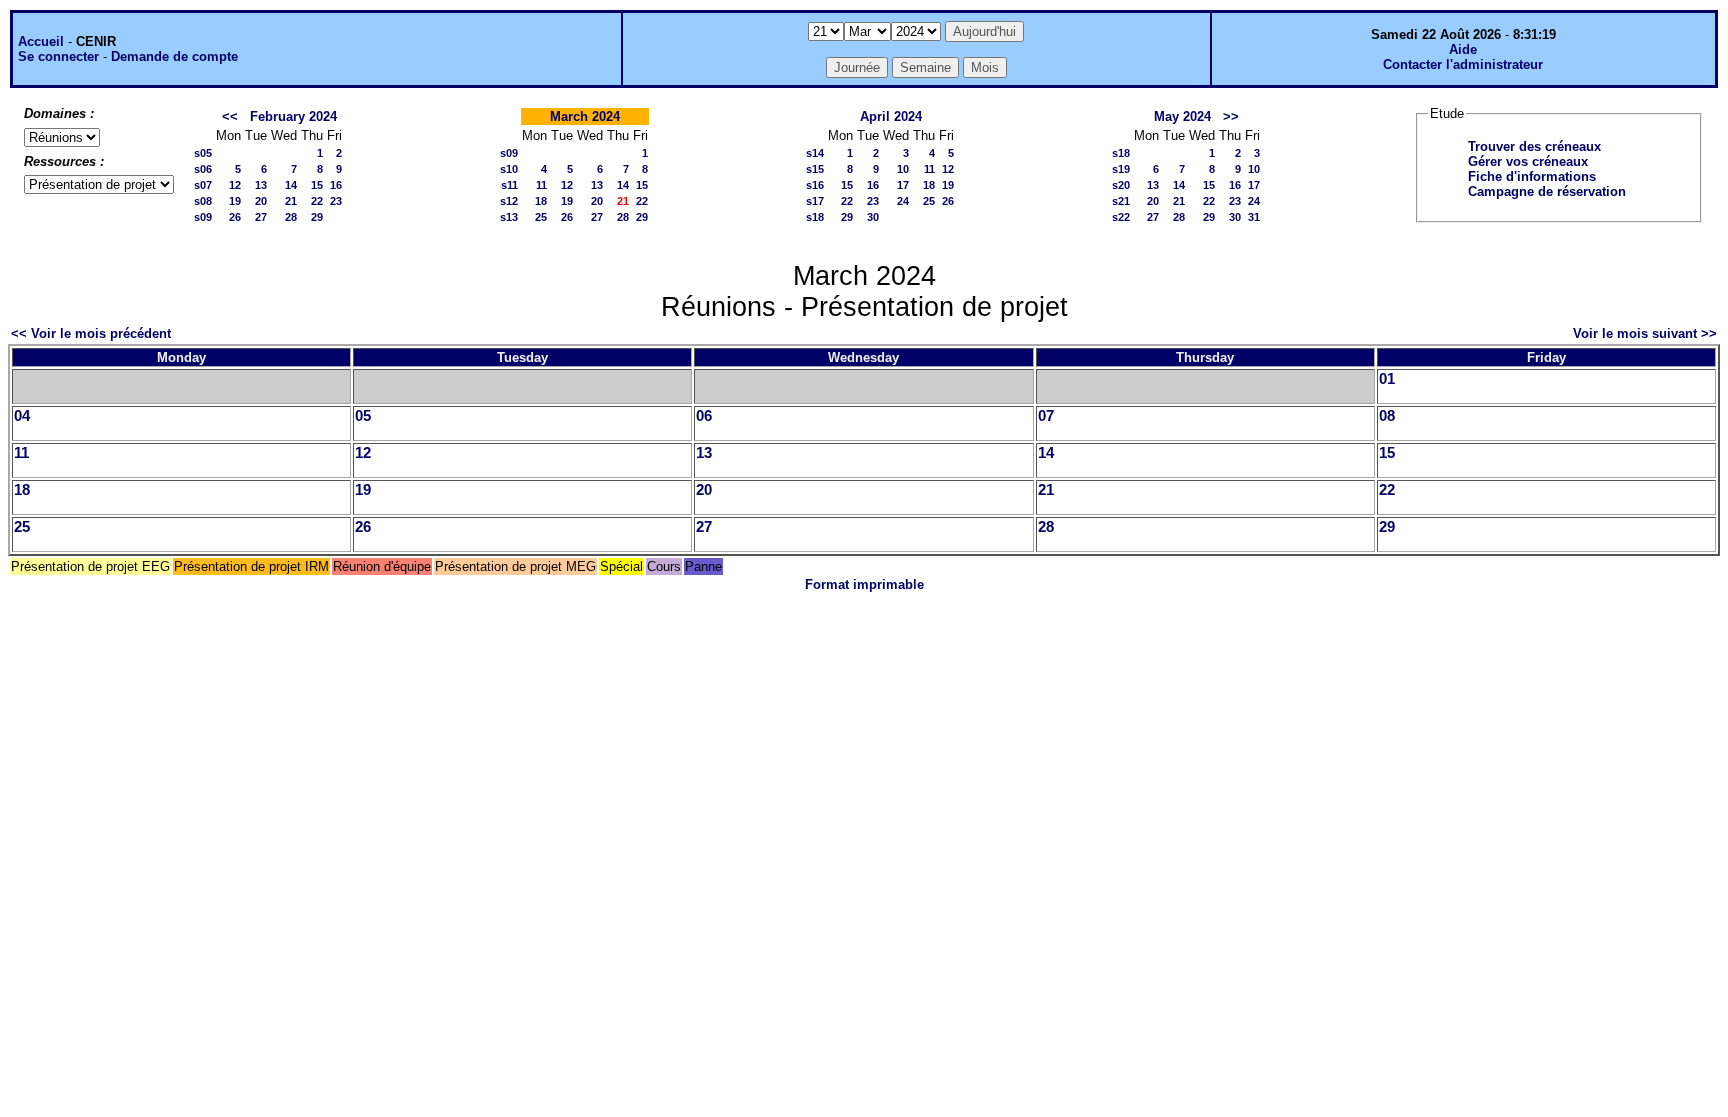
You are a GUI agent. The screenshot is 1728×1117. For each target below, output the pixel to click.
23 (336, 201)
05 (363, 416)
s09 (203, 217)
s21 (1121, 201)
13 (261, 185)
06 (704, 416)
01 (1387, 379)
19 (235, 201)
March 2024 (585, 116)
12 (235, 185)
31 (1254, 217)
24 (903, 201)
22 (317, 201)
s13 (509, 217)
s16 (815, 185)
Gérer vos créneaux (1528, 161)
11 (541, 185)
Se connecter (58, 56)
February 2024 (293, 116)
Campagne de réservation (1547, 191)
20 (261, 201)
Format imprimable (864, 584)
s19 (1121, 169)
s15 (815, 169)
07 (1046, 416)
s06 (203, 169)
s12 (509, 201)
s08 (203, 201)
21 (291, 201)
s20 (1121, 185)
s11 (509, 185)
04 (22, 416)
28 (291, 217)
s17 (815, 201)
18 (541, 201)
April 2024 (891, 116)
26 (235, 217)
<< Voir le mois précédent (91, 333)
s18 (815, 217)
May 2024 (1182, 116)
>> (1231, 116)
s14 (815, 153)
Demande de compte (174, 56)
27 (261, 217)
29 (317, 217)
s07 (203, 185)
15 (317, 185)
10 (903, 169)
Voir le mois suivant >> (1645, 333)
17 (903, 185)
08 (1387, 416)
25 (541, 217)
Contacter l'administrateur (1463, 64)
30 (873, 217)
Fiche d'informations (1532, 176)
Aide (1463, 49)
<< (230, 116)
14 (291, 185)
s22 (1121, 217)
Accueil (41, 41)
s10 (509, 169)
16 (336, 185)
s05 (203, 153)
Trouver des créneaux (1534, 146)
